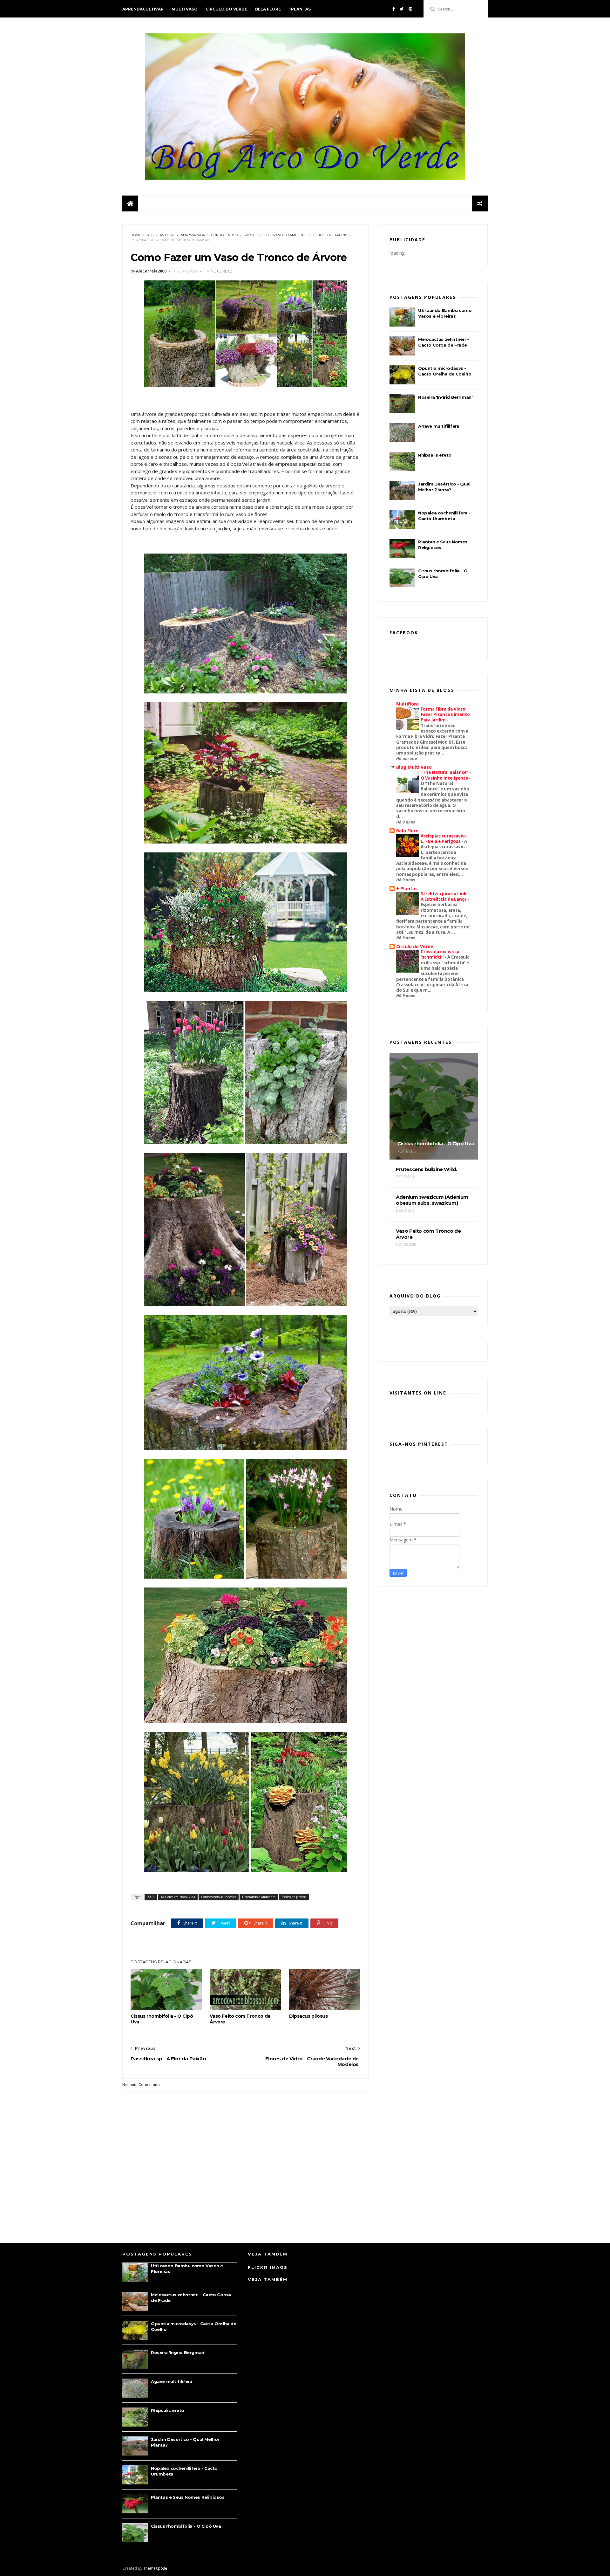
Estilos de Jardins (330, 235)
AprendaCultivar (143, 9)
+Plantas (300, 9)
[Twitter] (402, 9)
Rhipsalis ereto (435, 455)
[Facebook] (394, 9)
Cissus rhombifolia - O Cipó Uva (162, 2019)
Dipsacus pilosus (308, 2016)
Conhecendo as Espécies (234, 235)
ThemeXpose (155, 2568)
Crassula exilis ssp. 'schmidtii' (441, 954)
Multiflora (407, 704)
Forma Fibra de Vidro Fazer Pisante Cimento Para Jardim (445, 715)
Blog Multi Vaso (414, 767)
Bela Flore (268, 9)
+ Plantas (407, 889)
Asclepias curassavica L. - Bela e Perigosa (444, 839)
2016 (150, 235)
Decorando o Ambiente (285, 235)
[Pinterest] (410, 9)
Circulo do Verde (226, 9)
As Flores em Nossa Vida (182, 235)
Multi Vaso (185, 9)
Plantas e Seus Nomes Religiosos (188, 2497)
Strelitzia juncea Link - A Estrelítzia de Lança (445, 896)
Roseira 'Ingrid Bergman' (445, 397)
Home (136, 235)
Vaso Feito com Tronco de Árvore (240, 2019)
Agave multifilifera (439, 426)
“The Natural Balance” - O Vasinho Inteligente (446, 775)
